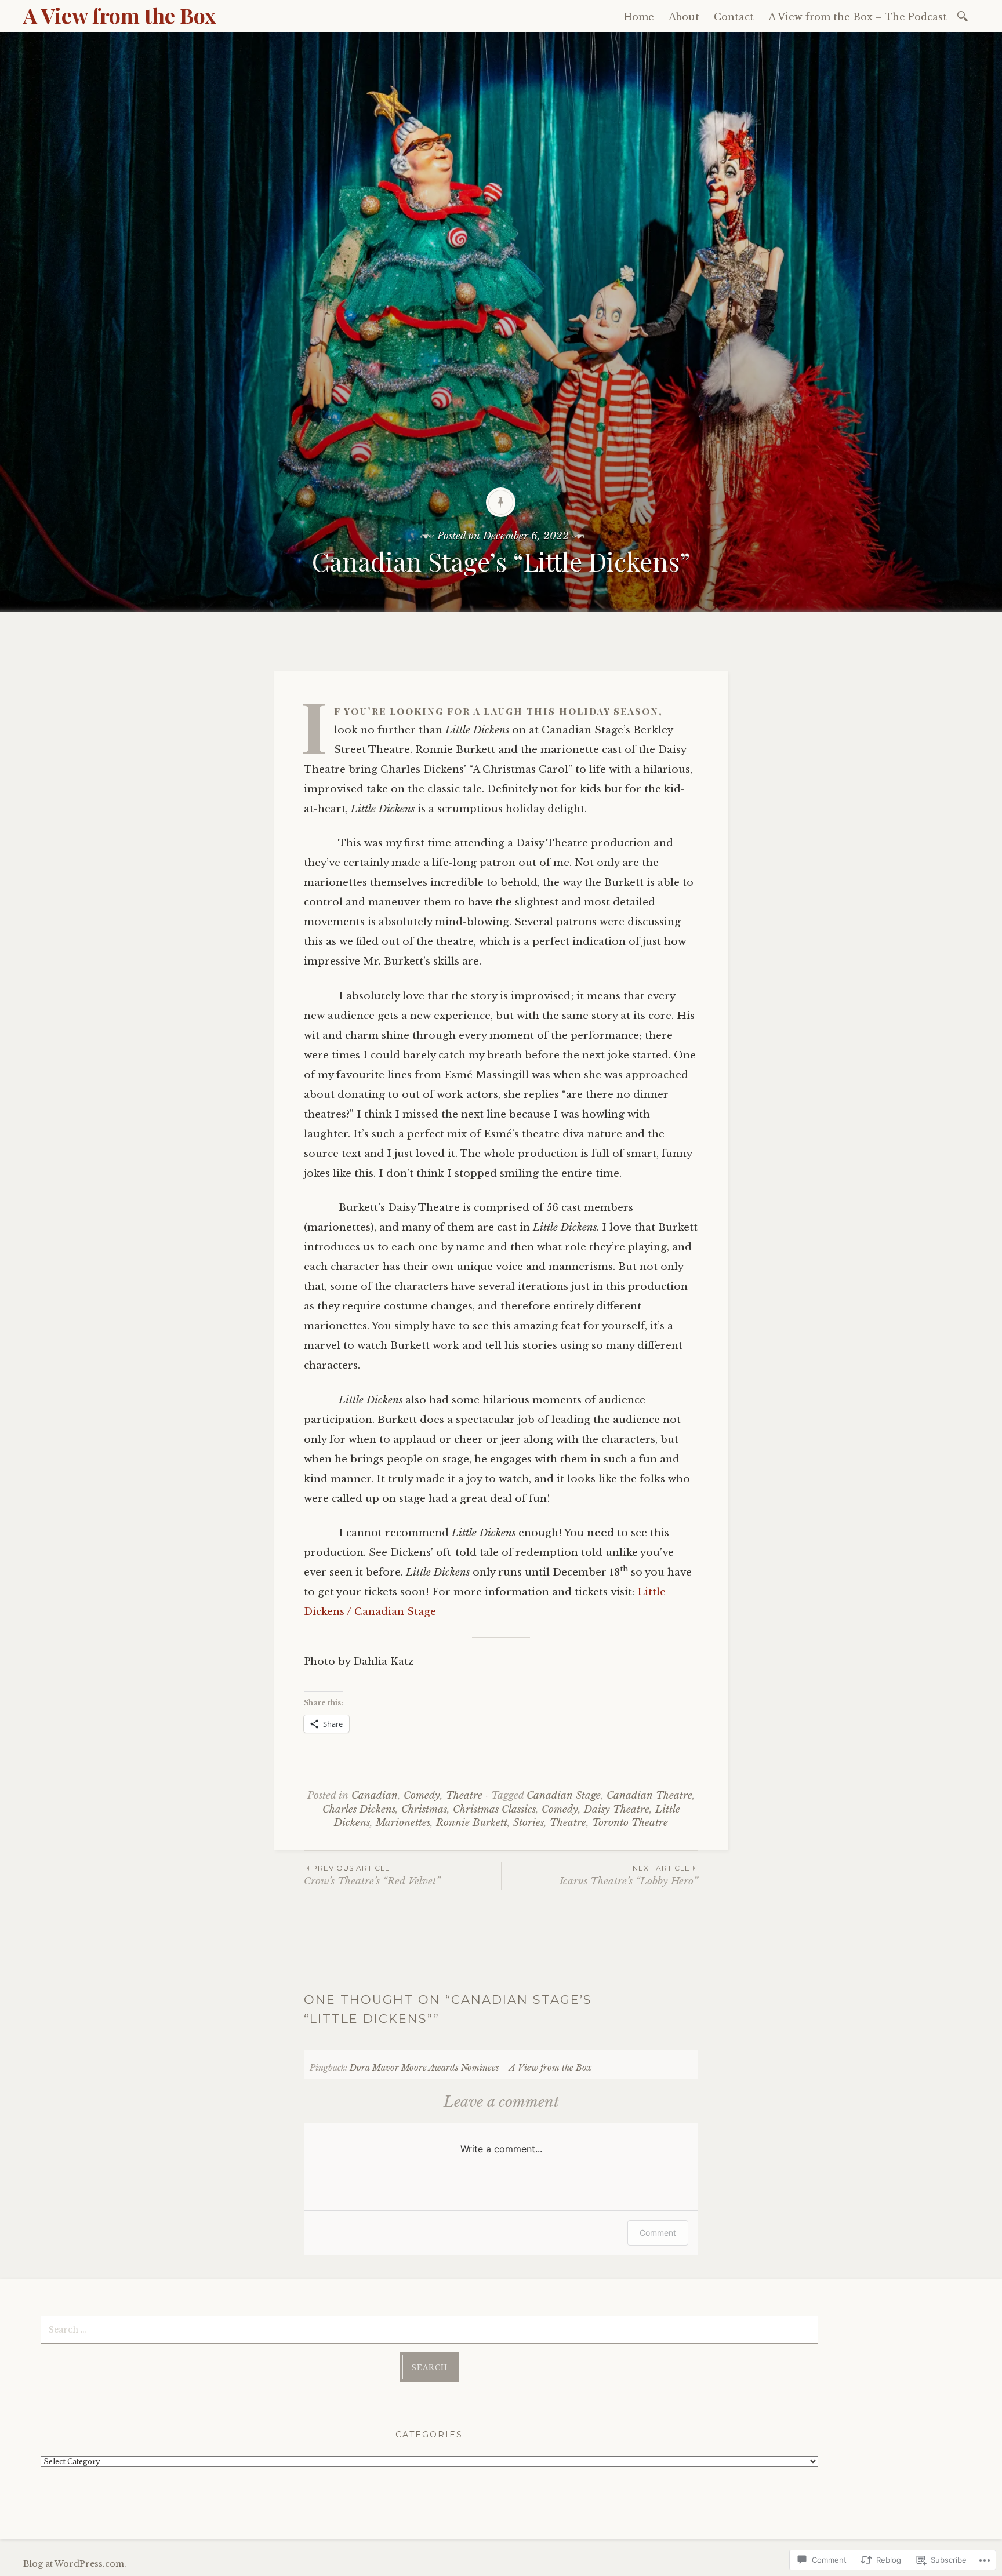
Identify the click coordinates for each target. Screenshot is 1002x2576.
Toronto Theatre (630, 1823)
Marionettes (403, 1823)
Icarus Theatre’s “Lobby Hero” (629, 1875)
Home (639, 17)
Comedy (422, 1795)
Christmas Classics (494, 1809)
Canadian (375, 1795)
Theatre (464, 1795)
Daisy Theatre (617, 1809)
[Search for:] (965, 15)
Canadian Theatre (649, 1795)
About (684, 17)
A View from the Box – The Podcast (858, 17)
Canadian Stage (564, 1795)
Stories (529, 1823)
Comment (658, 2233)
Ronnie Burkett (472, 1823)
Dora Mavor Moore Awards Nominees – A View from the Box (471, 2068)
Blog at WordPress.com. (75, 2564)
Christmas (424, 1809)
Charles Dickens (359, 1809)
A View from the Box (119, 15)
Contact (734, 17)
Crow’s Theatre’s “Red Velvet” (372, 1875)
